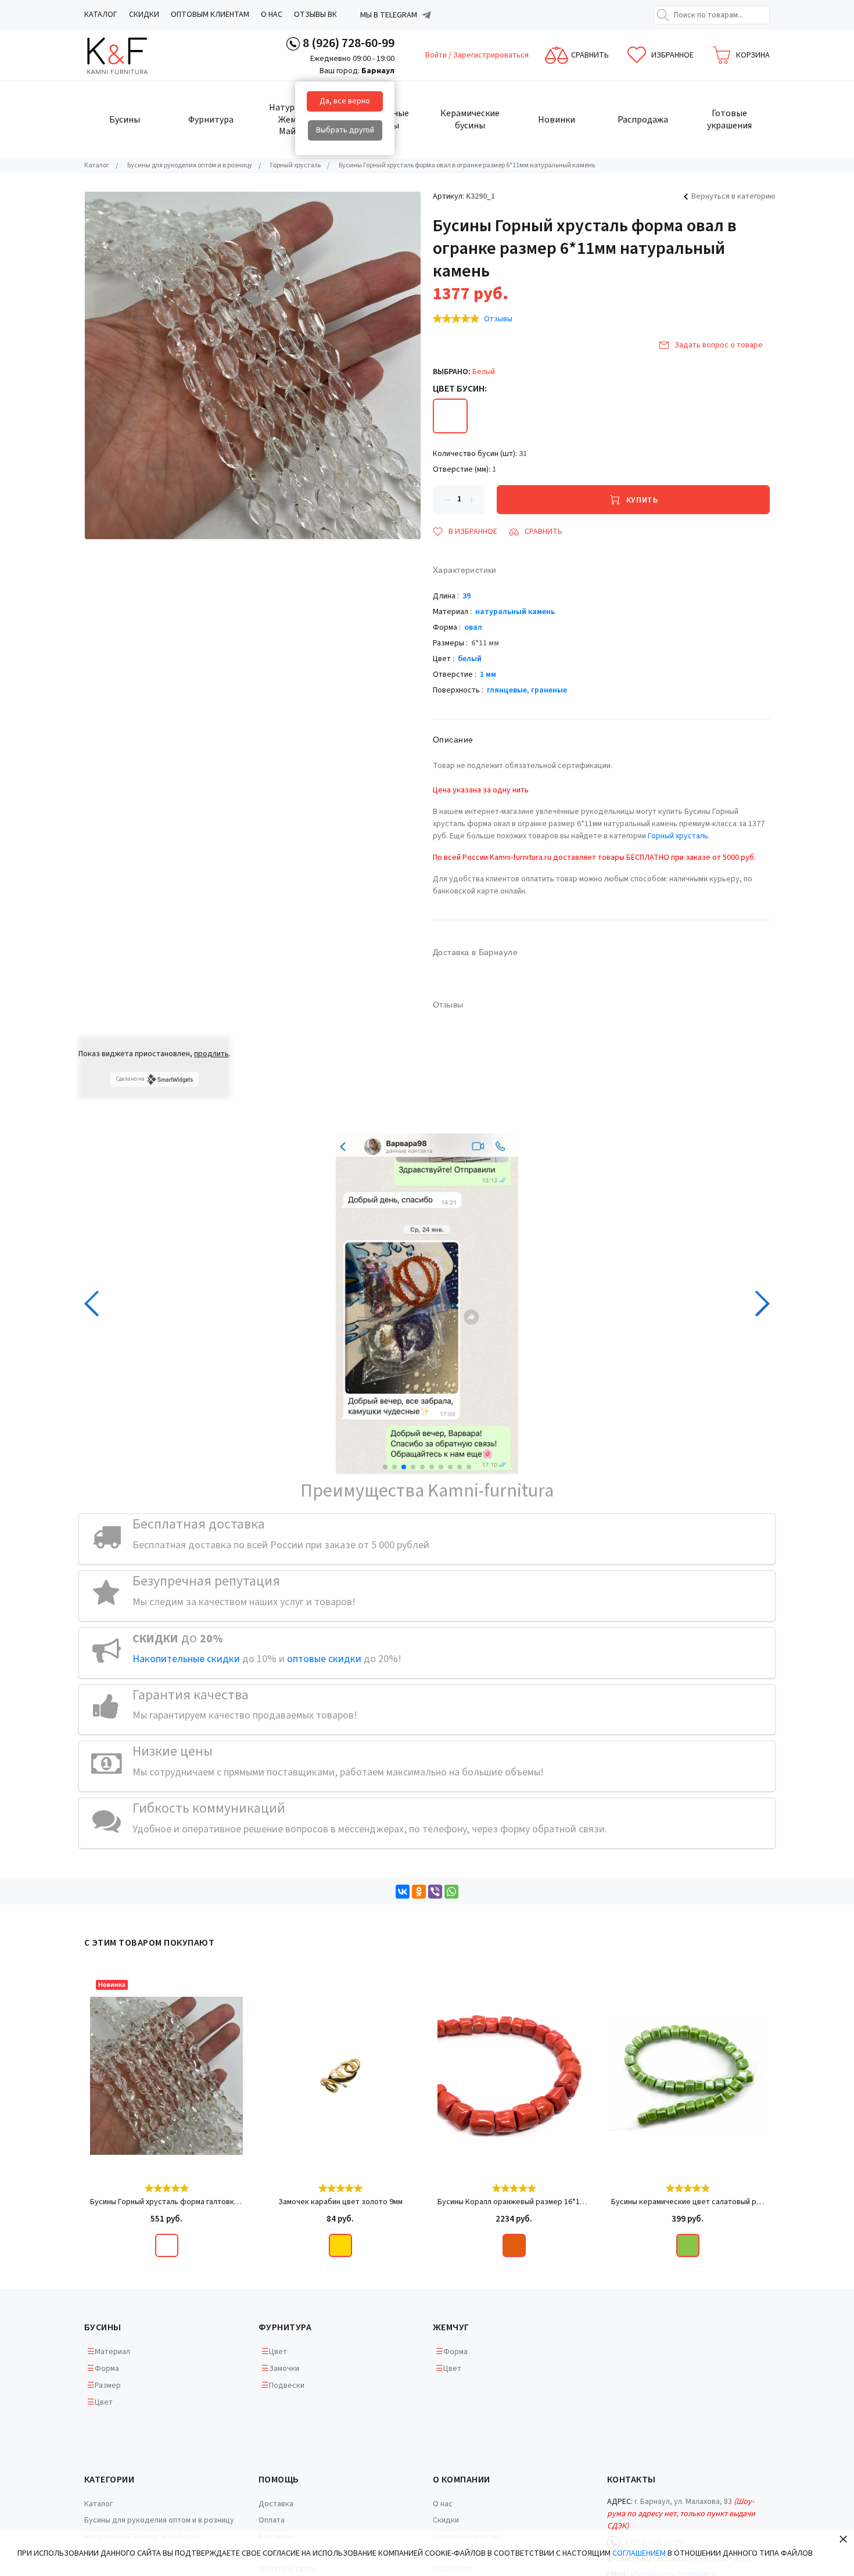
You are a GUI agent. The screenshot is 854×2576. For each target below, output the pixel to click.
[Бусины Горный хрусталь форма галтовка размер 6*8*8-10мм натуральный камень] (166, 2076)
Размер (108, 2385)
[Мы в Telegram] (426, 15)
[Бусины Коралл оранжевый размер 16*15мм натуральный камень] (514, 2076)
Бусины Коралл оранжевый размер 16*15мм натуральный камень (514, 2202)
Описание (453, 740)
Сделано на (130, 1079)
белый (470, 659)
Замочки (284, 2369)
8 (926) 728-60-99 (349, 43)
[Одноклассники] (419, 1892)
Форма (107, 2369)
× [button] (843, 2539)
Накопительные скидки (186, 1659)
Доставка (276, 2504)
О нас (272, 15)
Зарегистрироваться (491, 55)
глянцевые (507, 690)
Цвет (104, 2402)
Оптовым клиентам (210, 15)
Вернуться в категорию (733, 196)
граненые (549, 690)
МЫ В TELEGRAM (389, 15)
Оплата (272, 2520)
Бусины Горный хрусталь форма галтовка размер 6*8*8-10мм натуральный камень (166, 2202)
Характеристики (465, 570)
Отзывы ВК (315, 15)
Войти (437, 55)
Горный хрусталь (678, 836)
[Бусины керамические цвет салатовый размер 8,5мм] (688, 2076)
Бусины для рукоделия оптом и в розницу (159, 2520)
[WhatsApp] (451, 1892)
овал (473, 627)
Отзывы (498, 319)
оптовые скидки (324, 1659)
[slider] (456, 318)
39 (467, 596)
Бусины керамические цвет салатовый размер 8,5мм (688, 2202)
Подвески (287, 2385)
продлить (211, 1054)
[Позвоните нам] (293, 43)
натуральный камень (515, 612)
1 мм (488, 675)
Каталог (101, 15)
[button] (385, 1467)
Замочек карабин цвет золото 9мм (340, 2202)
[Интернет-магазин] (128, 55)
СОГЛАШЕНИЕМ (639, 2553)
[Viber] (435, 1892)
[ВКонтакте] (403, 1892)
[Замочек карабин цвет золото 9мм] (340, 2076)
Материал (112, 2352)
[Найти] (663, 15)
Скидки (144, 15)
